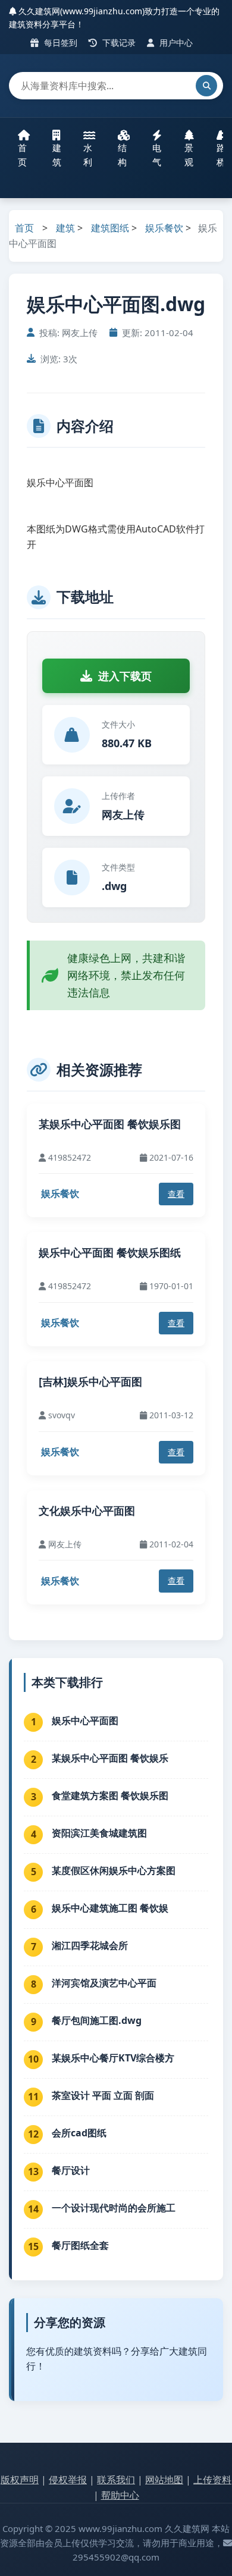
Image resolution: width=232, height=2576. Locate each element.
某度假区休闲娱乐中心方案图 (114, 1870)
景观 (189, 155)
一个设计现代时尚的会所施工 (114, 2208)
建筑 (57, 155)
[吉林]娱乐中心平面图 (90, 1381)
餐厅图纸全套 (80, 2245)
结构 (122, 155)
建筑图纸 (110, 228)
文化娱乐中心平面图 (87, 1510)
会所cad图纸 (79, 2133)
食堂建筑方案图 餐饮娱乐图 (110, 1795)
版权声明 (20, 2480)
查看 (176, 1194)
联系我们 (116, 2480)
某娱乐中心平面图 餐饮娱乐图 (110, 1124)
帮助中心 (120, 2495)
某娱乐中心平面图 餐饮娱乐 (110, 1758)
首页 (22, 155)
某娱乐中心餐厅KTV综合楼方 (113, 2058)
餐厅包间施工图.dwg (97, 2020)
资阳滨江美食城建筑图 (99, 1833)
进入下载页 (125, 676)
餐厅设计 (71, 2170)
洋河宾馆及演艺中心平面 (104, 1983)
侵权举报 (68, 2480)
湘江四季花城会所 (90, 1945)
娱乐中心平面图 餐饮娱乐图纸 (110, 1252)
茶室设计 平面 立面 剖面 (103, 2095)
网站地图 (164, 2480)
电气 (157, 155)
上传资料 (212, 2480)
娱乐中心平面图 (85, 1721)
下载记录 (118, 43)
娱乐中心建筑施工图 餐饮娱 (110, 1908)
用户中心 (175, 43)
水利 (88, 155)
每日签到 (59, 43)
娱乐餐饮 (164, 228)
